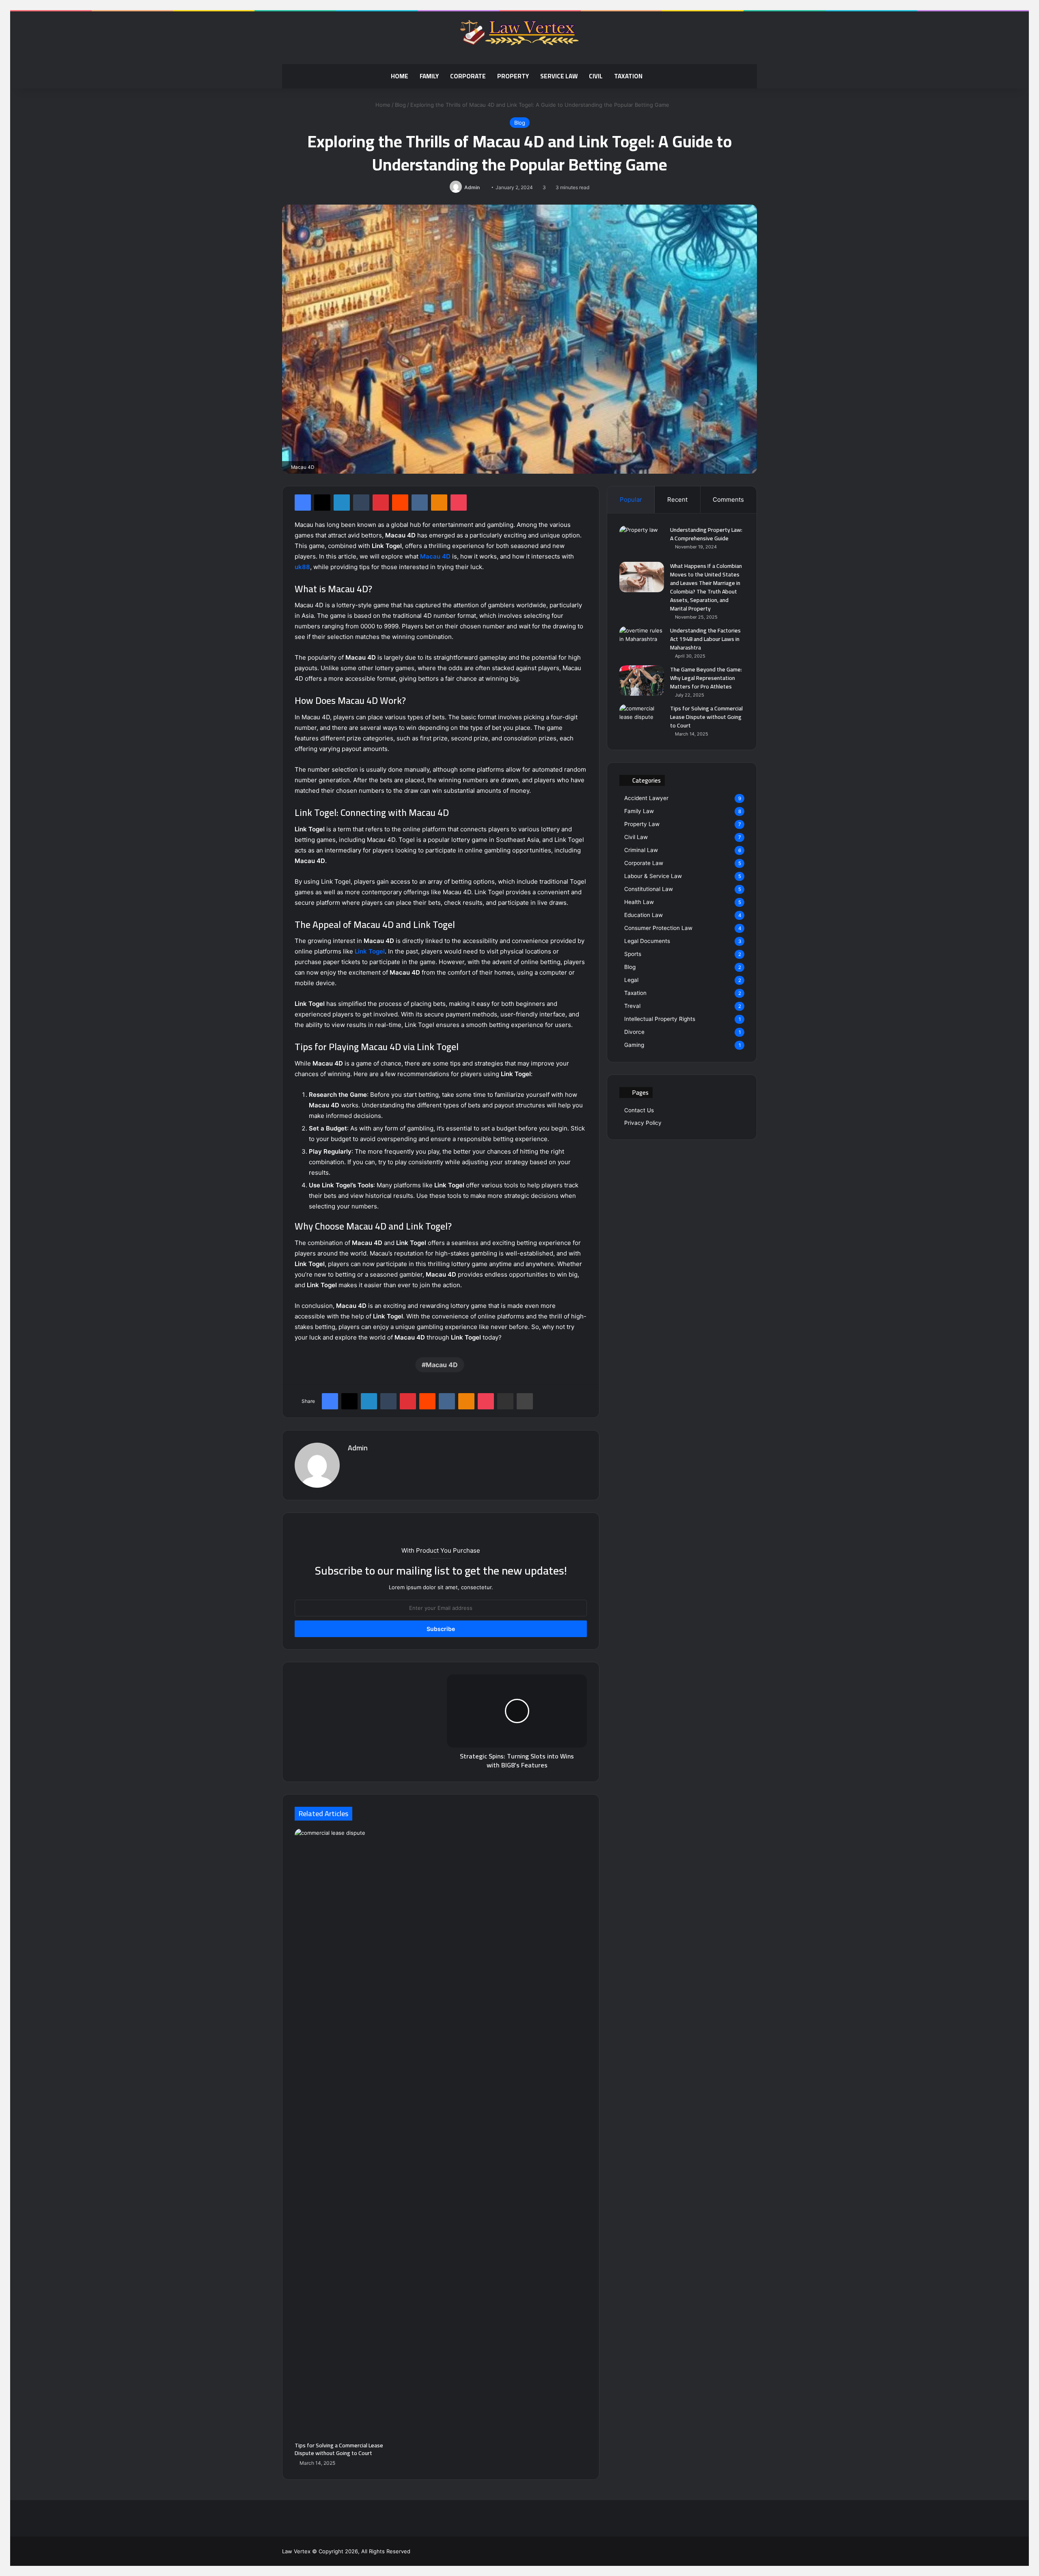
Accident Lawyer (646, 798)
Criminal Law (641, 850)
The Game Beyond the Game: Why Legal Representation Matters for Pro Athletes (706, 678)
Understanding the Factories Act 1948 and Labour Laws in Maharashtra (705, 639)
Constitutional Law (649, 889)
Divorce (634, 1032)
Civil (596, 76)
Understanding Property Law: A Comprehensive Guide (706, 534)
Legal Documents (647, 941)
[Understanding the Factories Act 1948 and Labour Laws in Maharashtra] (642, 642)
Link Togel (370, 951)
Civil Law (636, 837)
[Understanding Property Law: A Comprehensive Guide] (642, 541)
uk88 (302, 567)
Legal (631, 980)
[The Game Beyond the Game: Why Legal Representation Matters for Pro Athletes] (642, 681)
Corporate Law (644, 863)
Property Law (642, 824)
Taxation (628, 76)
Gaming (634, 1045)
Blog (400, 105)
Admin (472, 187)
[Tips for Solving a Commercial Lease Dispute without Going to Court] (339, 2133)
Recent (677, 499)
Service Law (559, 76)
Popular (631, 499)
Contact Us (639, 1110)
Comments (728, 499)
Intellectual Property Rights (660, 1019)
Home (400, 76)
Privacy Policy (643, 1123)
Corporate (468, 76)
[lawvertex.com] (519, 34)
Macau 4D (435, 556)
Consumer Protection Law (658, 928)
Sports (633, 954)
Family (429, 76)
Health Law (639, 902)
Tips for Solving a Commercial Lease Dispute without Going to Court (339, 2449)
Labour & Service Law (653, 876)
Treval (632, 1006)
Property (513, 76)
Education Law (643, 915)
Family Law (639, 811)
